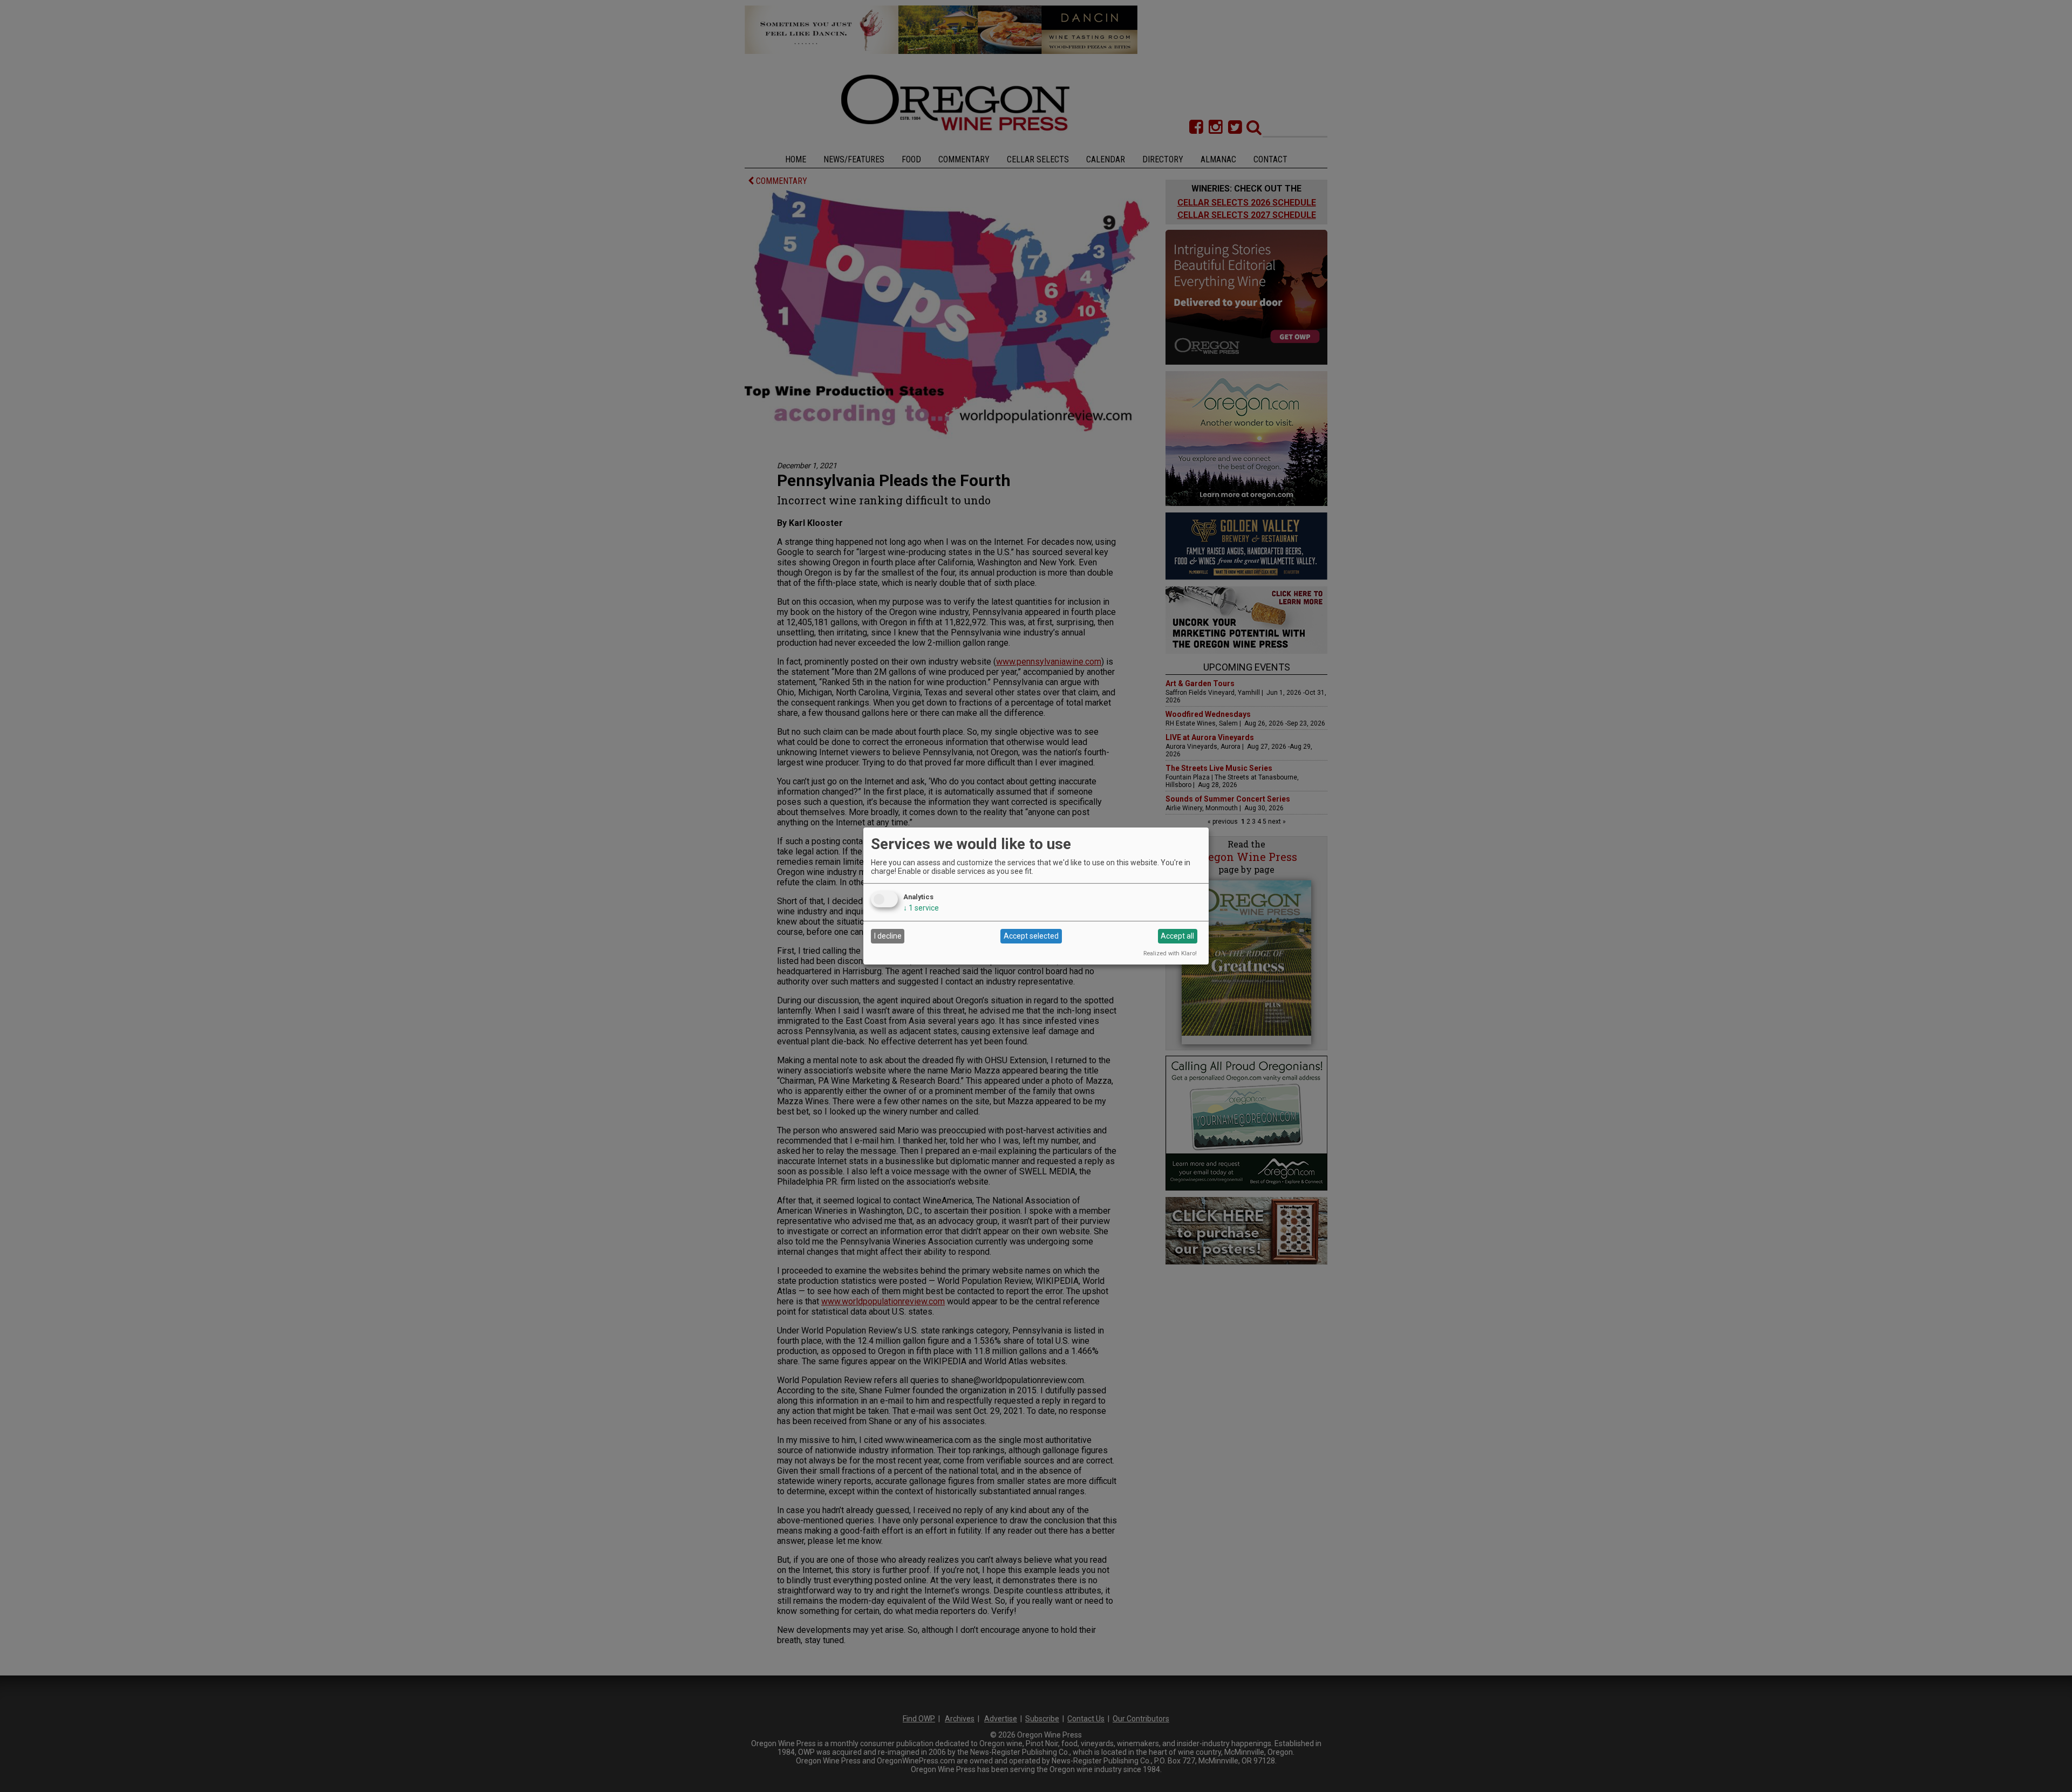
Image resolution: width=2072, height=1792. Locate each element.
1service (921, 908)
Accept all (1177, 936)
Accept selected (1031, 936)
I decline (888, 936)
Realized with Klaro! (1170, 953)
